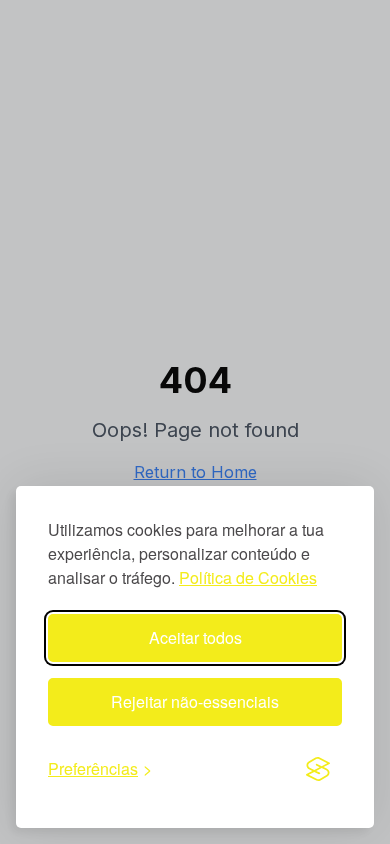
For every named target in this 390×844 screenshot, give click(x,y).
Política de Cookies (248, 577)
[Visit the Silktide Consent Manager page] (318, 769)
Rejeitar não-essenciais (195, 701)
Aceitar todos (195, 637)
